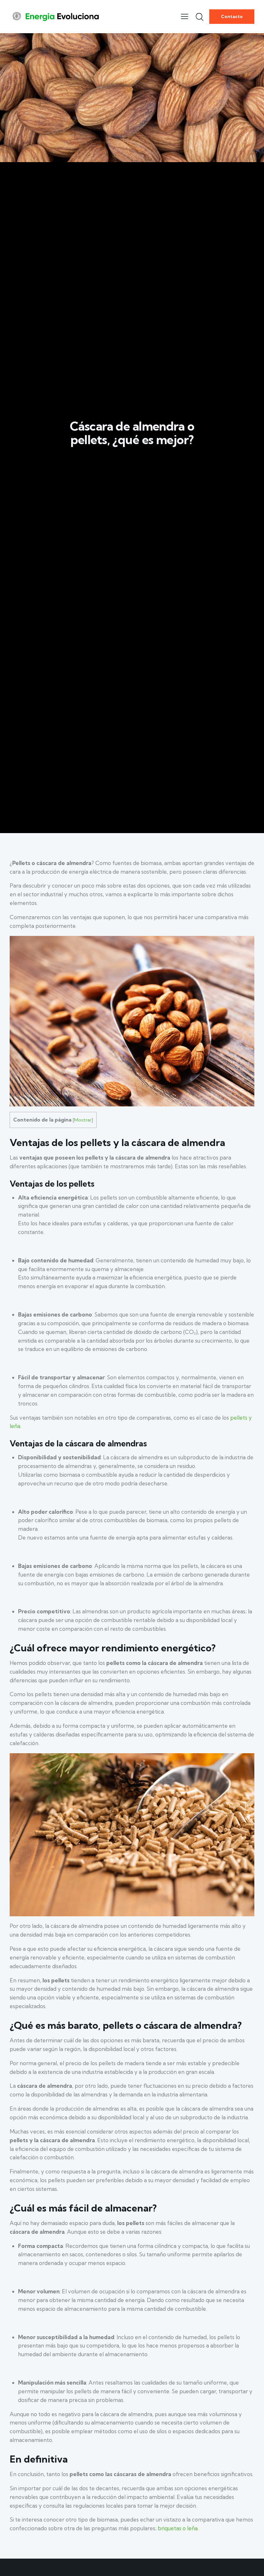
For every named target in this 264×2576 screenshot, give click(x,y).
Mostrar (83, 1120)
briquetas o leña (178, 2528)
